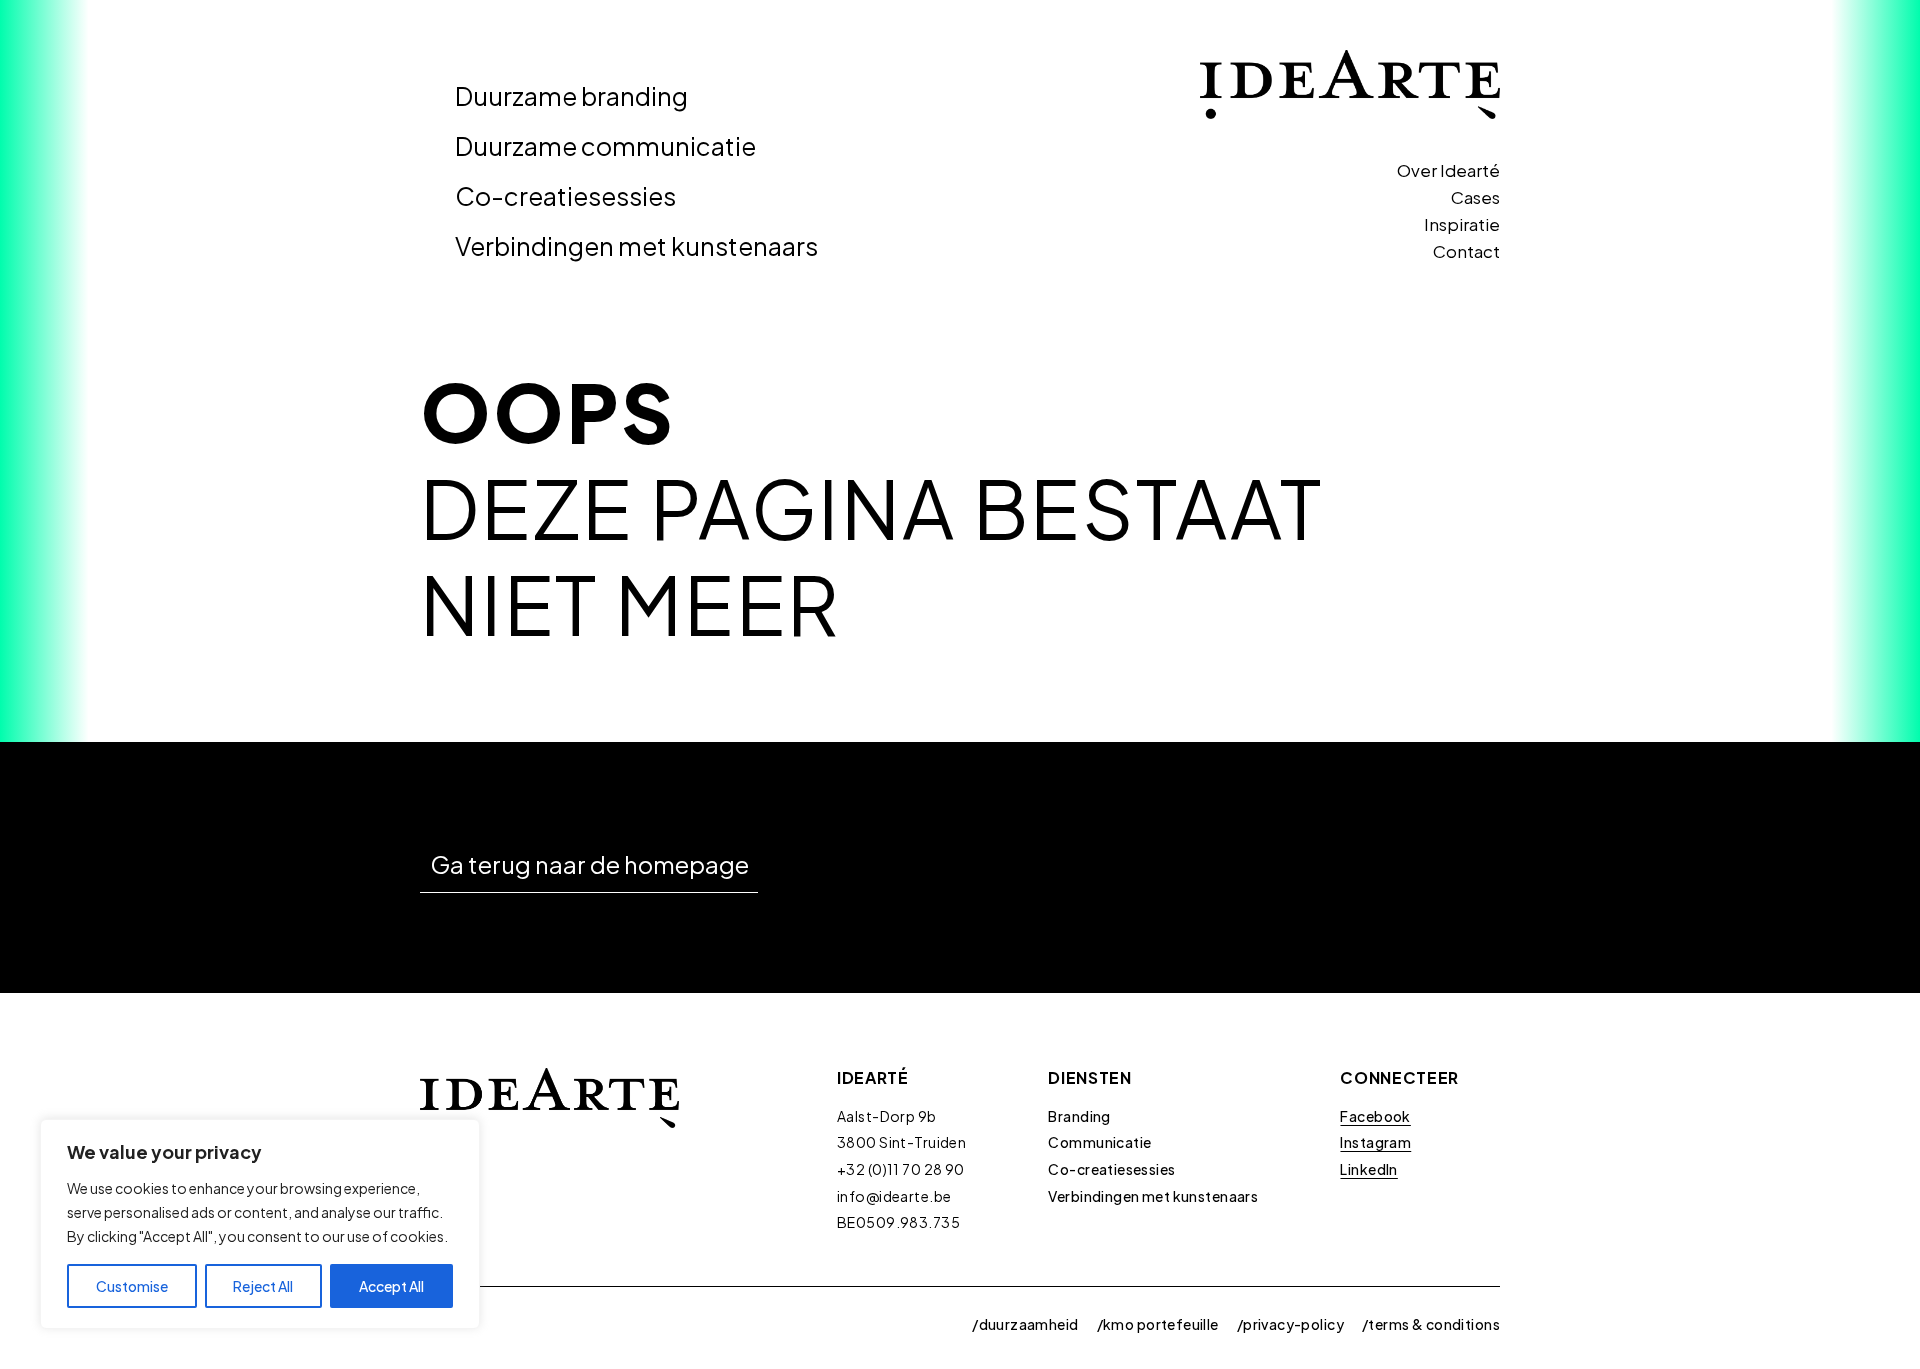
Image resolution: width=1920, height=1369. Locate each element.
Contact (1466, 251)
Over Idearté (1448, 170)
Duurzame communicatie (605, 146)
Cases (1475, 197)
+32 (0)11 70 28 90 (901, 1169)
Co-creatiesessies (565, 196)
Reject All (263, 1286)
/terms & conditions (1431, 1324)
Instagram (1375, 1142)
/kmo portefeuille (1158, 1324)
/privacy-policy (1290, 1324)
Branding (1079, 1116)
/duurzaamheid (1025, 1324)
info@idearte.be (894, 1196)
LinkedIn (1368, 1169)
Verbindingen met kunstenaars (636, 246)
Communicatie (1099, 1142)
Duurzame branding (571, 96)
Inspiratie (1462, 224)
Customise (132, 1286)
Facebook (1375, 1116)
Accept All (391, 1286)
